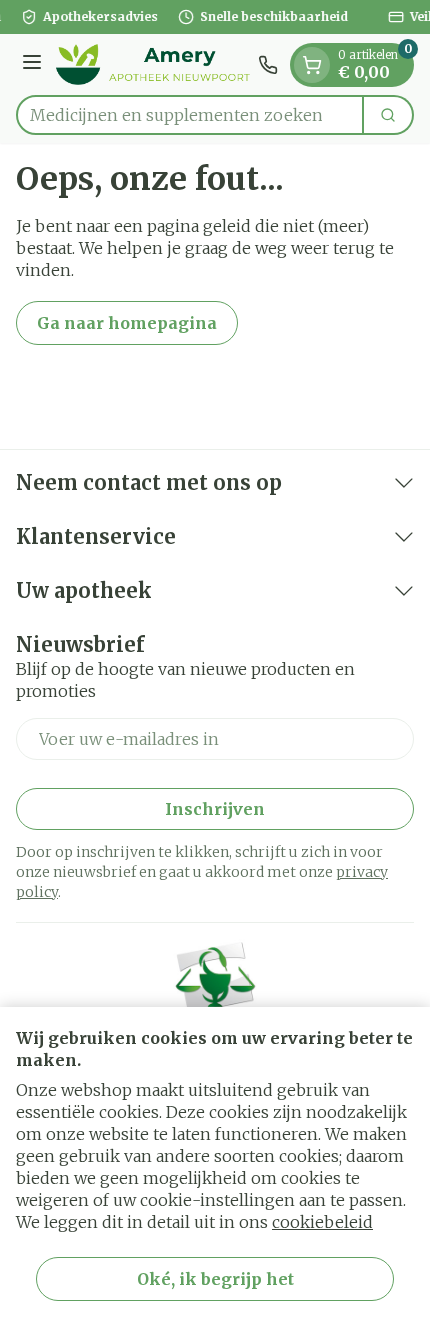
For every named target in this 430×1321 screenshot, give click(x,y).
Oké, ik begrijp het (215, 1279)
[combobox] (190, 115)
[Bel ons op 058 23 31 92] (268, 65)
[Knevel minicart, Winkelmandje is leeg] (312, 65)
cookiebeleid (322, 1222)
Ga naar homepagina (127, 323)
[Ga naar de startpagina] (153, 64)
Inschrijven (215, 809)
